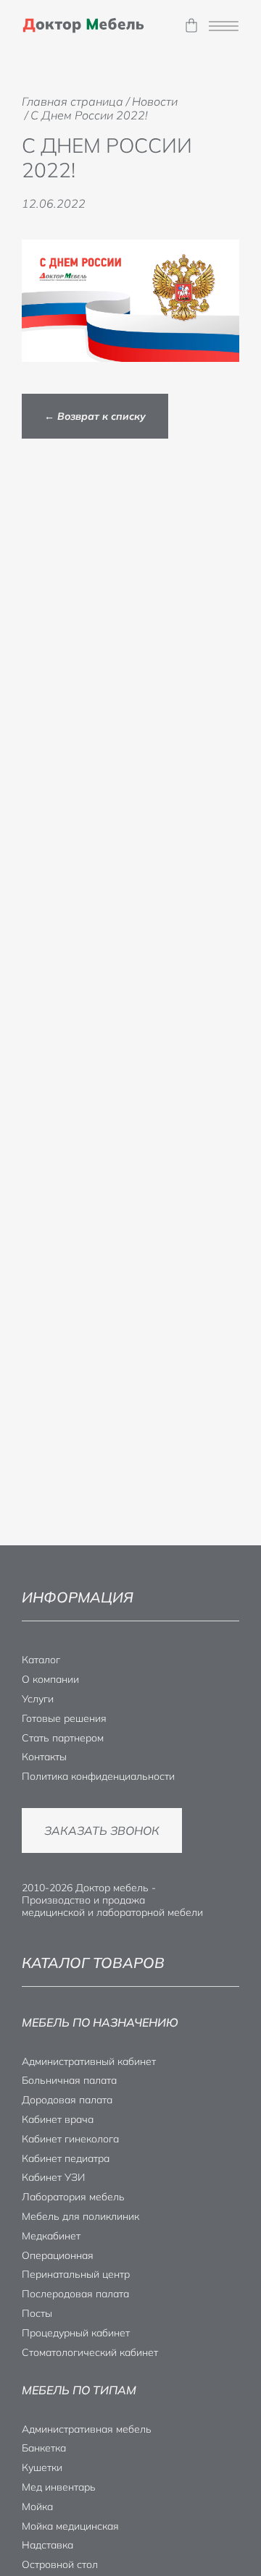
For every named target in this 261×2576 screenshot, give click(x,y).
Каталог (41, 1660)
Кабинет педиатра (66, 2158)
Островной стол (60, 2564)
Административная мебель (87, 2429)
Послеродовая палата (75, 2294)
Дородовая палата (67, 2100)
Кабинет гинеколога (70, 2139)
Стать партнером (63, 1738)
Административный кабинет (89, 2061)
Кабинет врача (58, 2119)
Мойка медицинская (70, 2526)
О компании (50, 1679)
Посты (37, 2313)
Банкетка (44, 2448)
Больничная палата (69, 2080)
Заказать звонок (102, 1830)
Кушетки (42, 2467)
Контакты (44, 1757)
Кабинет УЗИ (53, 2177)
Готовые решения (64, 1718)
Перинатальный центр (76, 2274)
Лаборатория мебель (73, 2197)
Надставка (47, 2545)
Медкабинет (51, 2236)
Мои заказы (191, 26)
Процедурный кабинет (76, 2333)
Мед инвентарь (59, 2487)
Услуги (38, 1699)
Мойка (37, 2507)
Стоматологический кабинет (90, 2352)
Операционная (58, 2255)
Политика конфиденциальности (98, 1776)
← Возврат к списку (95, 416)
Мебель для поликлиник (80, 2216)
